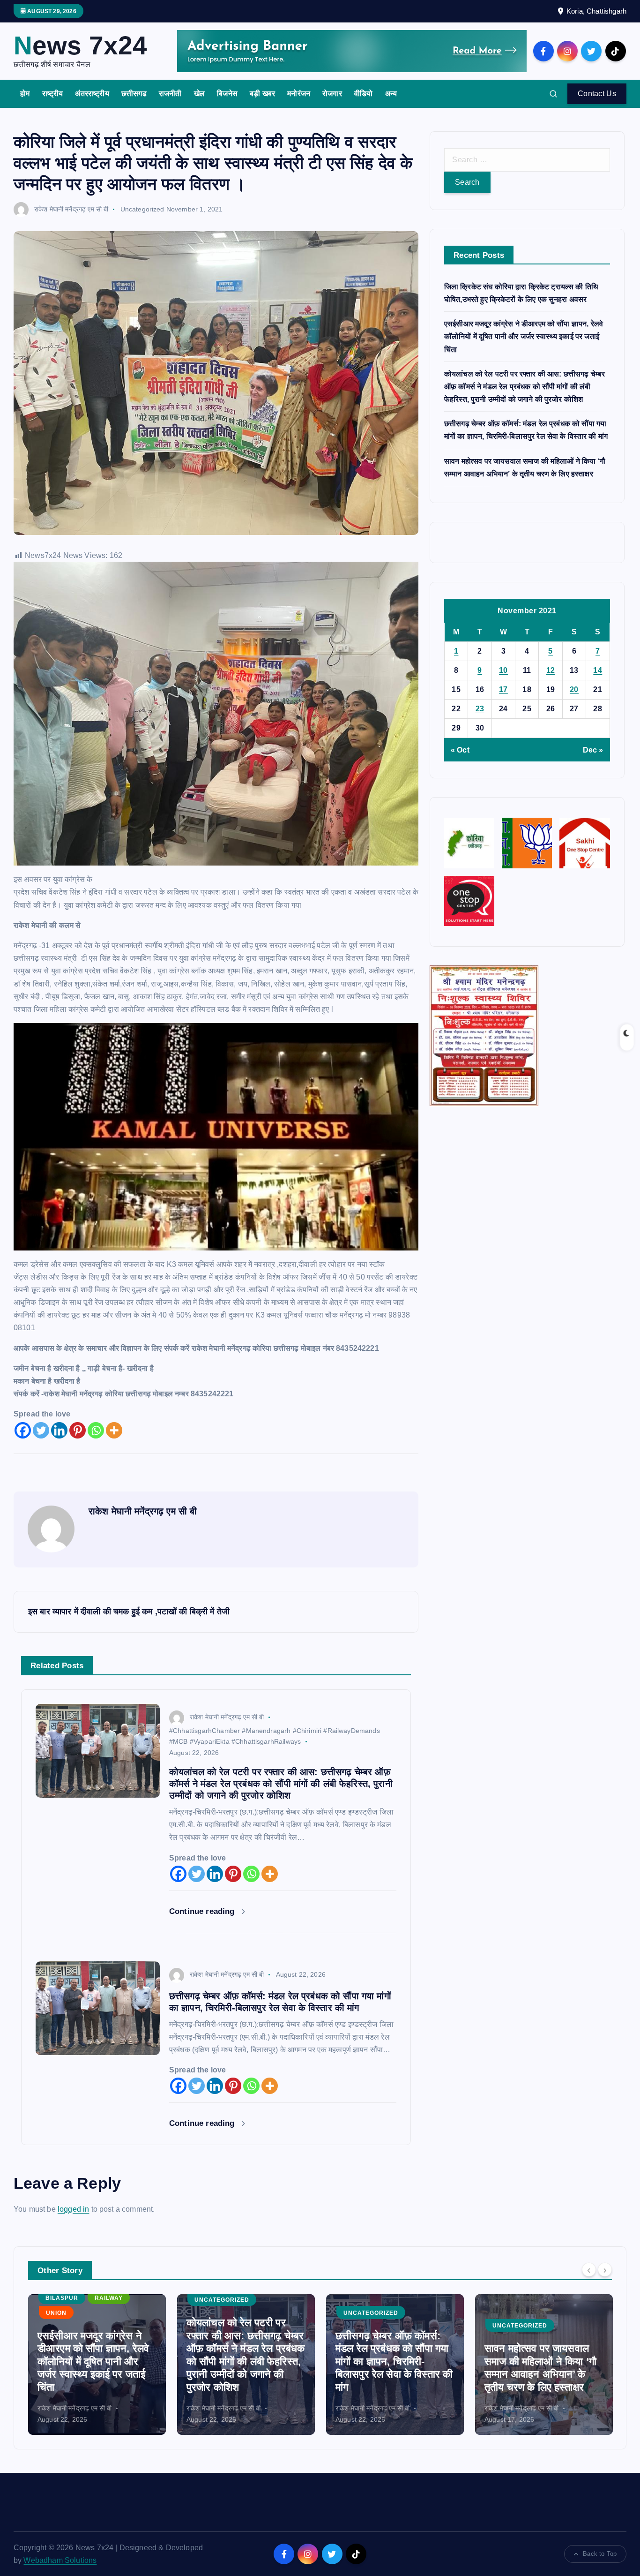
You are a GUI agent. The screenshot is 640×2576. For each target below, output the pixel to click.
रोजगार (332, 94)
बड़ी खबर (262, 94)
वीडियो (363, 94)
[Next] (605, 2269)
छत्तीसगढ (134, 94)
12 (551, 670)
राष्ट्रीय (53, 94)
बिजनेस (227, 94)
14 (598, 670)
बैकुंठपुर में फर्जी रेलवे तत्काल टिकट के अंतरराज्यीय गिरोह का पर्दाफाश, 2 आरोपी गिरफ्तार (542, 2374)
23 (480, 709)
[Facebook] (23, 1430)
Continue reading (203, 1911)
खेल (199, 94)
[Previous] (589, 2269)
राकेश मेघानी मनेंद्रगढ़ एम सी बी (71, 209)
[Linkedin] (59, 1430)
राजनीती (170, 94)
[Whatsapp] (96, 1430)
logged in (73, 2209)
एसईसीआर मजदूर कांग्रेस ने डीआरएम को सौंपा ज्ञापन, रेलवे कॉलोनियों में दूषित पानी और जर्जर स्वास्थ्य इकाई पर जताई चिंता (524, 336)
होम (25, 94)
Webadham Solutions (60, 2560)
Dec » (593, 750)
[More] (114, 1430)
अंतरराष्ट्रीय (92, 94)
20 (574, 689)
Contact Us (597, 94)
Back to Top (600, 2554)
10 (503, 670)
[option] (97, 2365)
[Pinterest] (78, 1430)
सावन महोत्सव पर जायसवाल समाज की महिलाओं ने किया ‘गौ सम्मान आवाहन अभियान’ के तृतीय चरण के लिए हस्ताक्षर (391, 2368)
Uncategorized (142, 209)
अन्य (391, 94)
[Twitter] (41, 1430)
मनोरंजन (299, 94)
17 (503, 689)
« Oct (460, 750)
